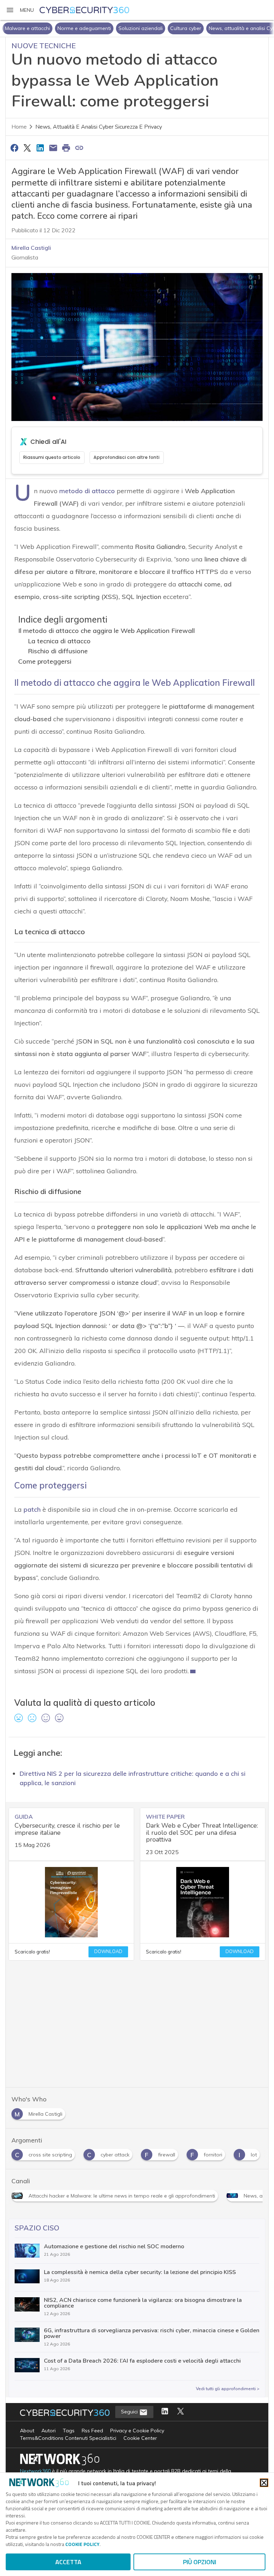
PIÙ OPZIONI (200, 2562)
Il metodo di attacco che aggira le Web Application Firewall (106, 631)
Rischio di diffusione (58, 651)
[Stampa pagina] (66, 148)
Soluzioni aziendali (88, 28)
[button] (20, 10)
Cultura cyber (133, 28)
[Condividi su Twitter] (27, 148)
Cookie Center (140, 2438)
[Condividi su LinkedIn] (40, 148)
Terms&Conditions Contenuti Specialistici (68, 2438)
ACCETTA (68, 2562)
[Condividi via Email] (53, 148)
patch (32, 1509)
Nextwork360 (35, 2471)
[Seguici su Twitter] (181, 2412)
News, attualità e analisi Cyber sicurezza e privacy (99, 127)
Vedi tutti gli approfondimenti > (228, 2389)
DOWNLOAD (108, 1952)
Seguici (130, 2412)
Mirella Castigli (31, 248)
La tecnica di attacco (59, 641)
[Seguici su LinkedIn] (165, 2412)
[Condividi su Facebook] (14, 148)
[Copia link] (79, 148)
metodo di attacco (87, 491)
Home (19, 127)
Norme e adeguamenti (32, 28)
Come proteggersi (45, 661)
